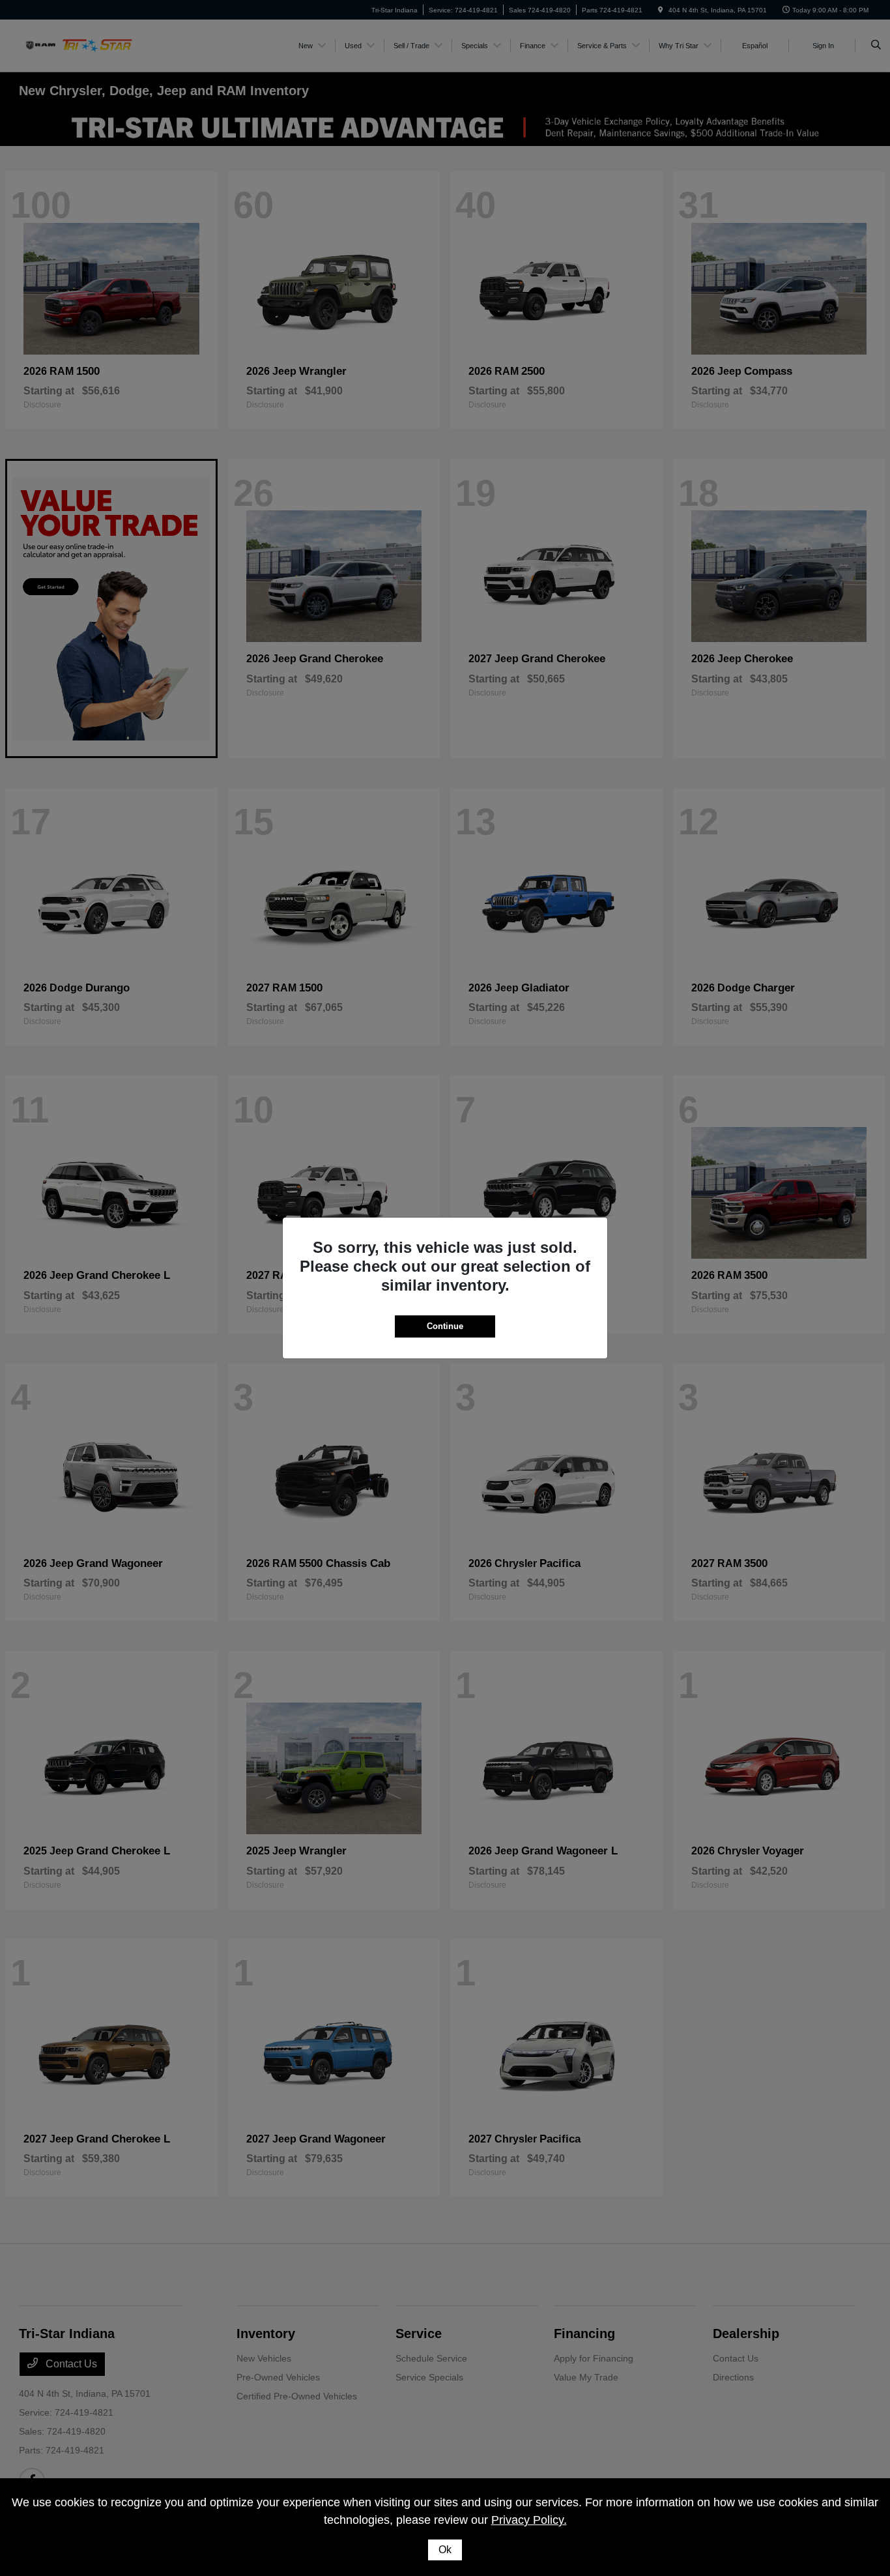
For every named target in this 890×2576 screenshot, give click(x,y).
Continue (445, 1326)
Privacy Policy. (529, 2520)
